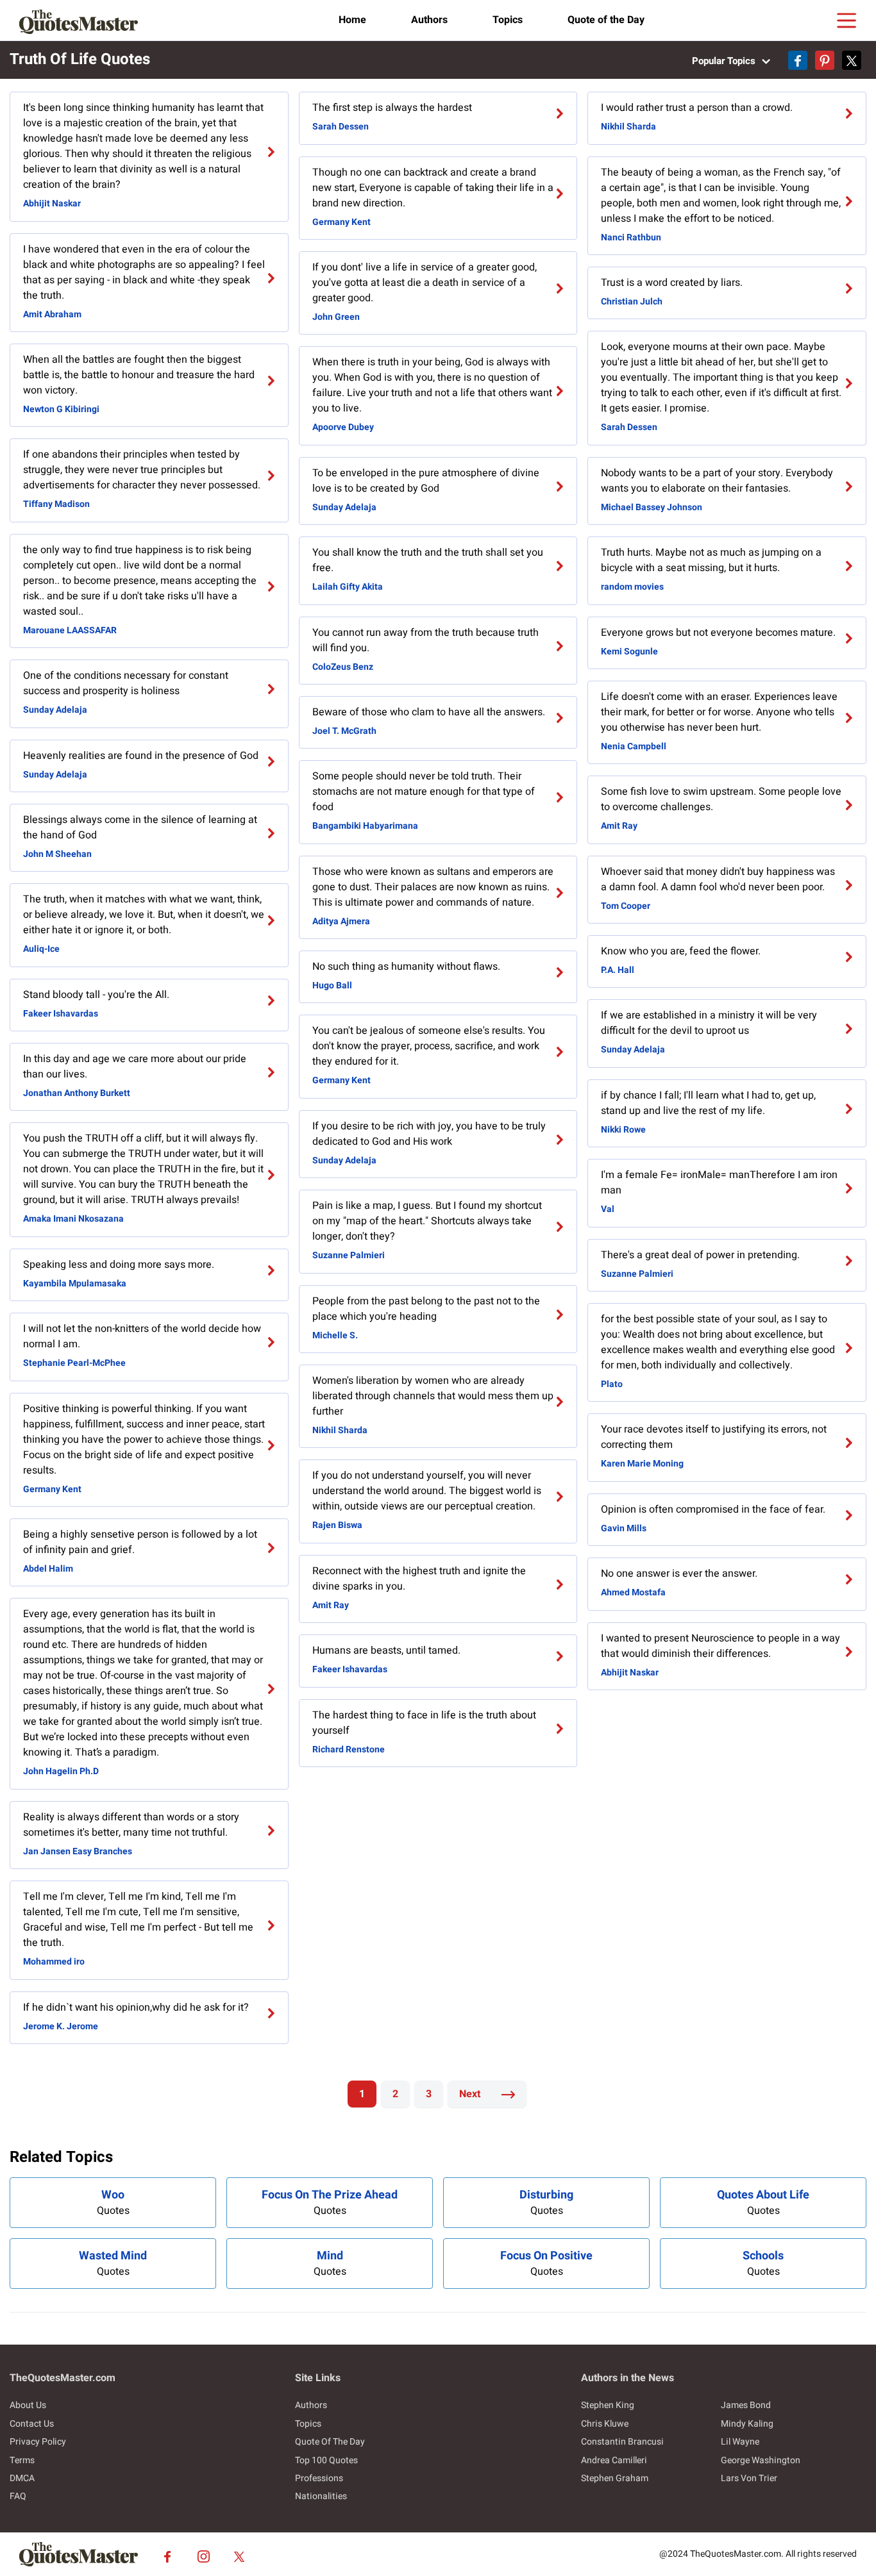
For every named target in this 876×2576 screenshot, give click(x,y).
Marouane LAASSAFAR (70, 630)
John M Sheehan (57, 854)
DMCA (22, 2478)
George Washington (761, 2460)
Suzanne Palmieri (349, 1255)
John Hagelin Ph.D (61, 1771)
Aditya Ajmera (341, 921)
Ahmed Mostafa (633, 1592)
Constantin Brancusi (622, 2442)
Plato (612, 1384)
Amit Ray (331, 1605)
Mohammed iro (54, 1962)
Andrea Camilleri (614, 2460)
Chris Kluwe (605, 2424)
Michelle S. (335, 1335)
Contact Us (32, 2424)
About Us (28, 2405)
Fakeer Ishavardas (61, 1014)
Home (352, 20)
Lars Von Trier (749, 2478)
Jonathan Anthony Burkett (77, 1093)
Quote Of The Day (330, 2442)
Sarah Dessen (341, 127)
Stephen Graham (615, 2478)
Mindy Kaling (747, 2424)
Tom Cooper (626, 906)
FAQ (18, 2496)
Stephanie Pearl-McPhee (74, 1363)
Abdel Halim (48, 1569)
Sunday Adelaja (55, 710)
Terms (22, 2460)
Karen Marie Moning (642, 1464)
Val (608, 1209)
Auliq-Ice (41, 949)
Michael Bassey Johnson (652, 507)
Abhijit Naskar (52, 204)
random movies (632, 587)
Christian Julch (632, 302)
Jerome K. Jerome (61, 2026)
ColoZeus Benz (343, 667)
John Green (336, 317)
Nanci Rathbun (631, 237)
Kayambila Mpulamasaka (75, 1284)
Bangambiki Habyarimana (365, 826)
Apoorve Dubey (343, 427)
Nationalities (321, 2496)
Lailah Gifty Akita (348, 587)
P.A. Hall (618, 970)
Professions (319, 2478)
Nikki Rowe (623, 1130)
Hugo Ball (332, 985)
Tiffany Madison (56, 504)
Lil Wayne (740, 2442)
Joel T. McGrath (344, 731)
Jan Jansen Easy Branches (78, 1851)
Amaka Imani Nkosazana (73, 1219)
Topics (508, 20)
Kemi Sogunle (629, 652)
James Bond (746, 2405)
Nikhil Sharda (340, 1430)
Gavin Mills (624, 1528)
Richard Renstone (349, 1749)
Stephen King (608, 2405)
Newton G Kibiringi (61, 409)
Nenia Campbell (634, 746)
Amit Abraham (52, 314)
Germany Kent (52, 1489)
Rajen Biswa (337, 1525)
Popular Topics (725, 61)
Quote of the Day (606, 20)
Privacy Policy (38, 2442)
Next (471, 2094)
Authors (429, 20)
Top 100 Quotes (326, 2460)
